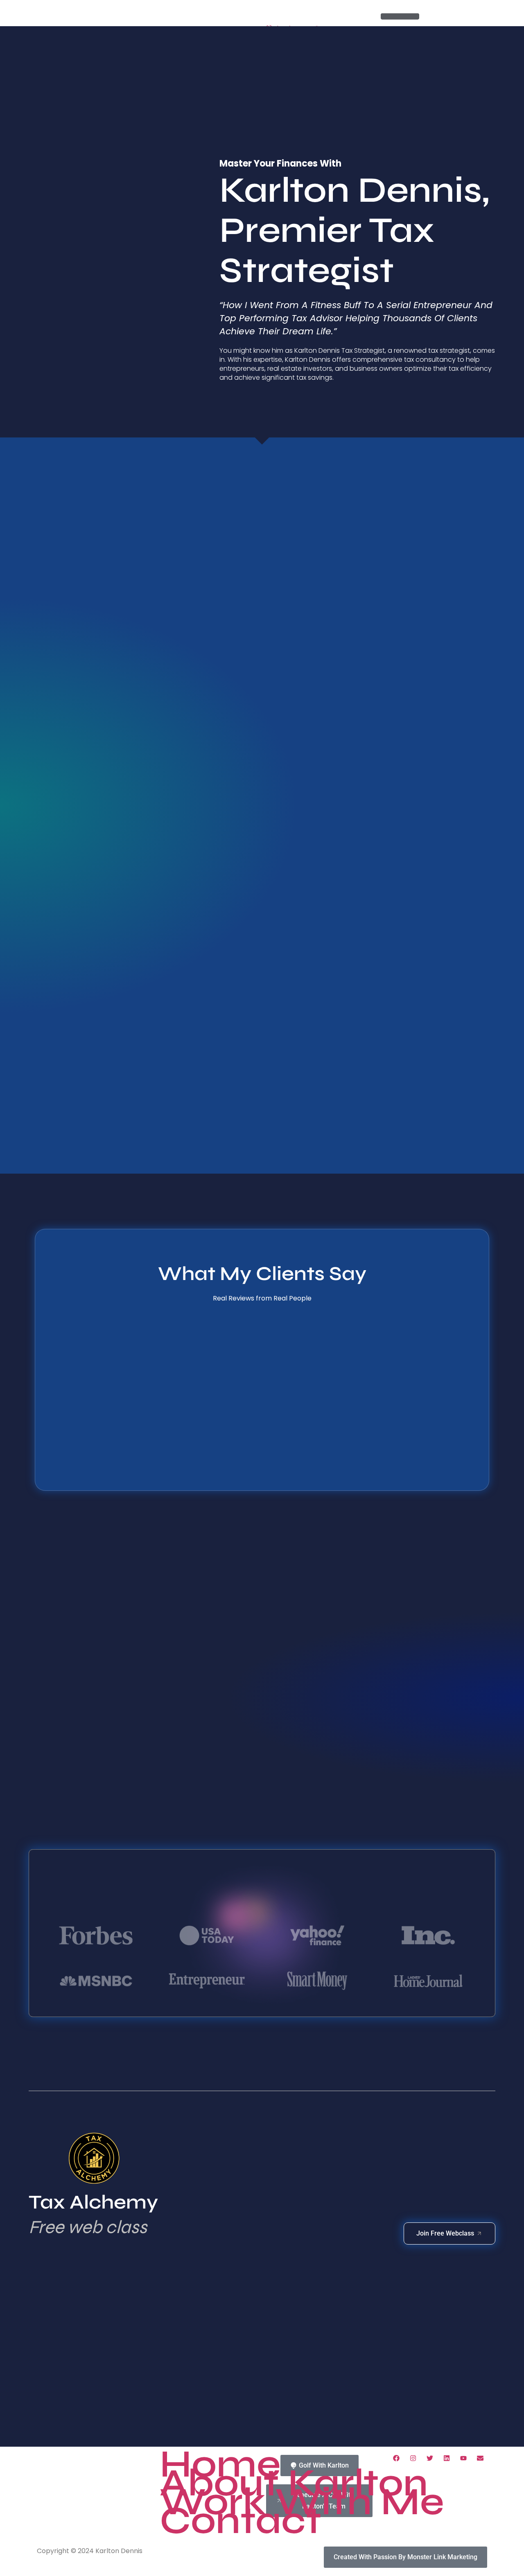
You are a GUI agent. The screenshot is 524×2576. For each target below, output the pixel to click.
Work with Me (302, 2502)
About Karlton (294, 2483)
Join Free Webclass (445, 2233)
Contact (241, 2521)
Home (220, 2464)
